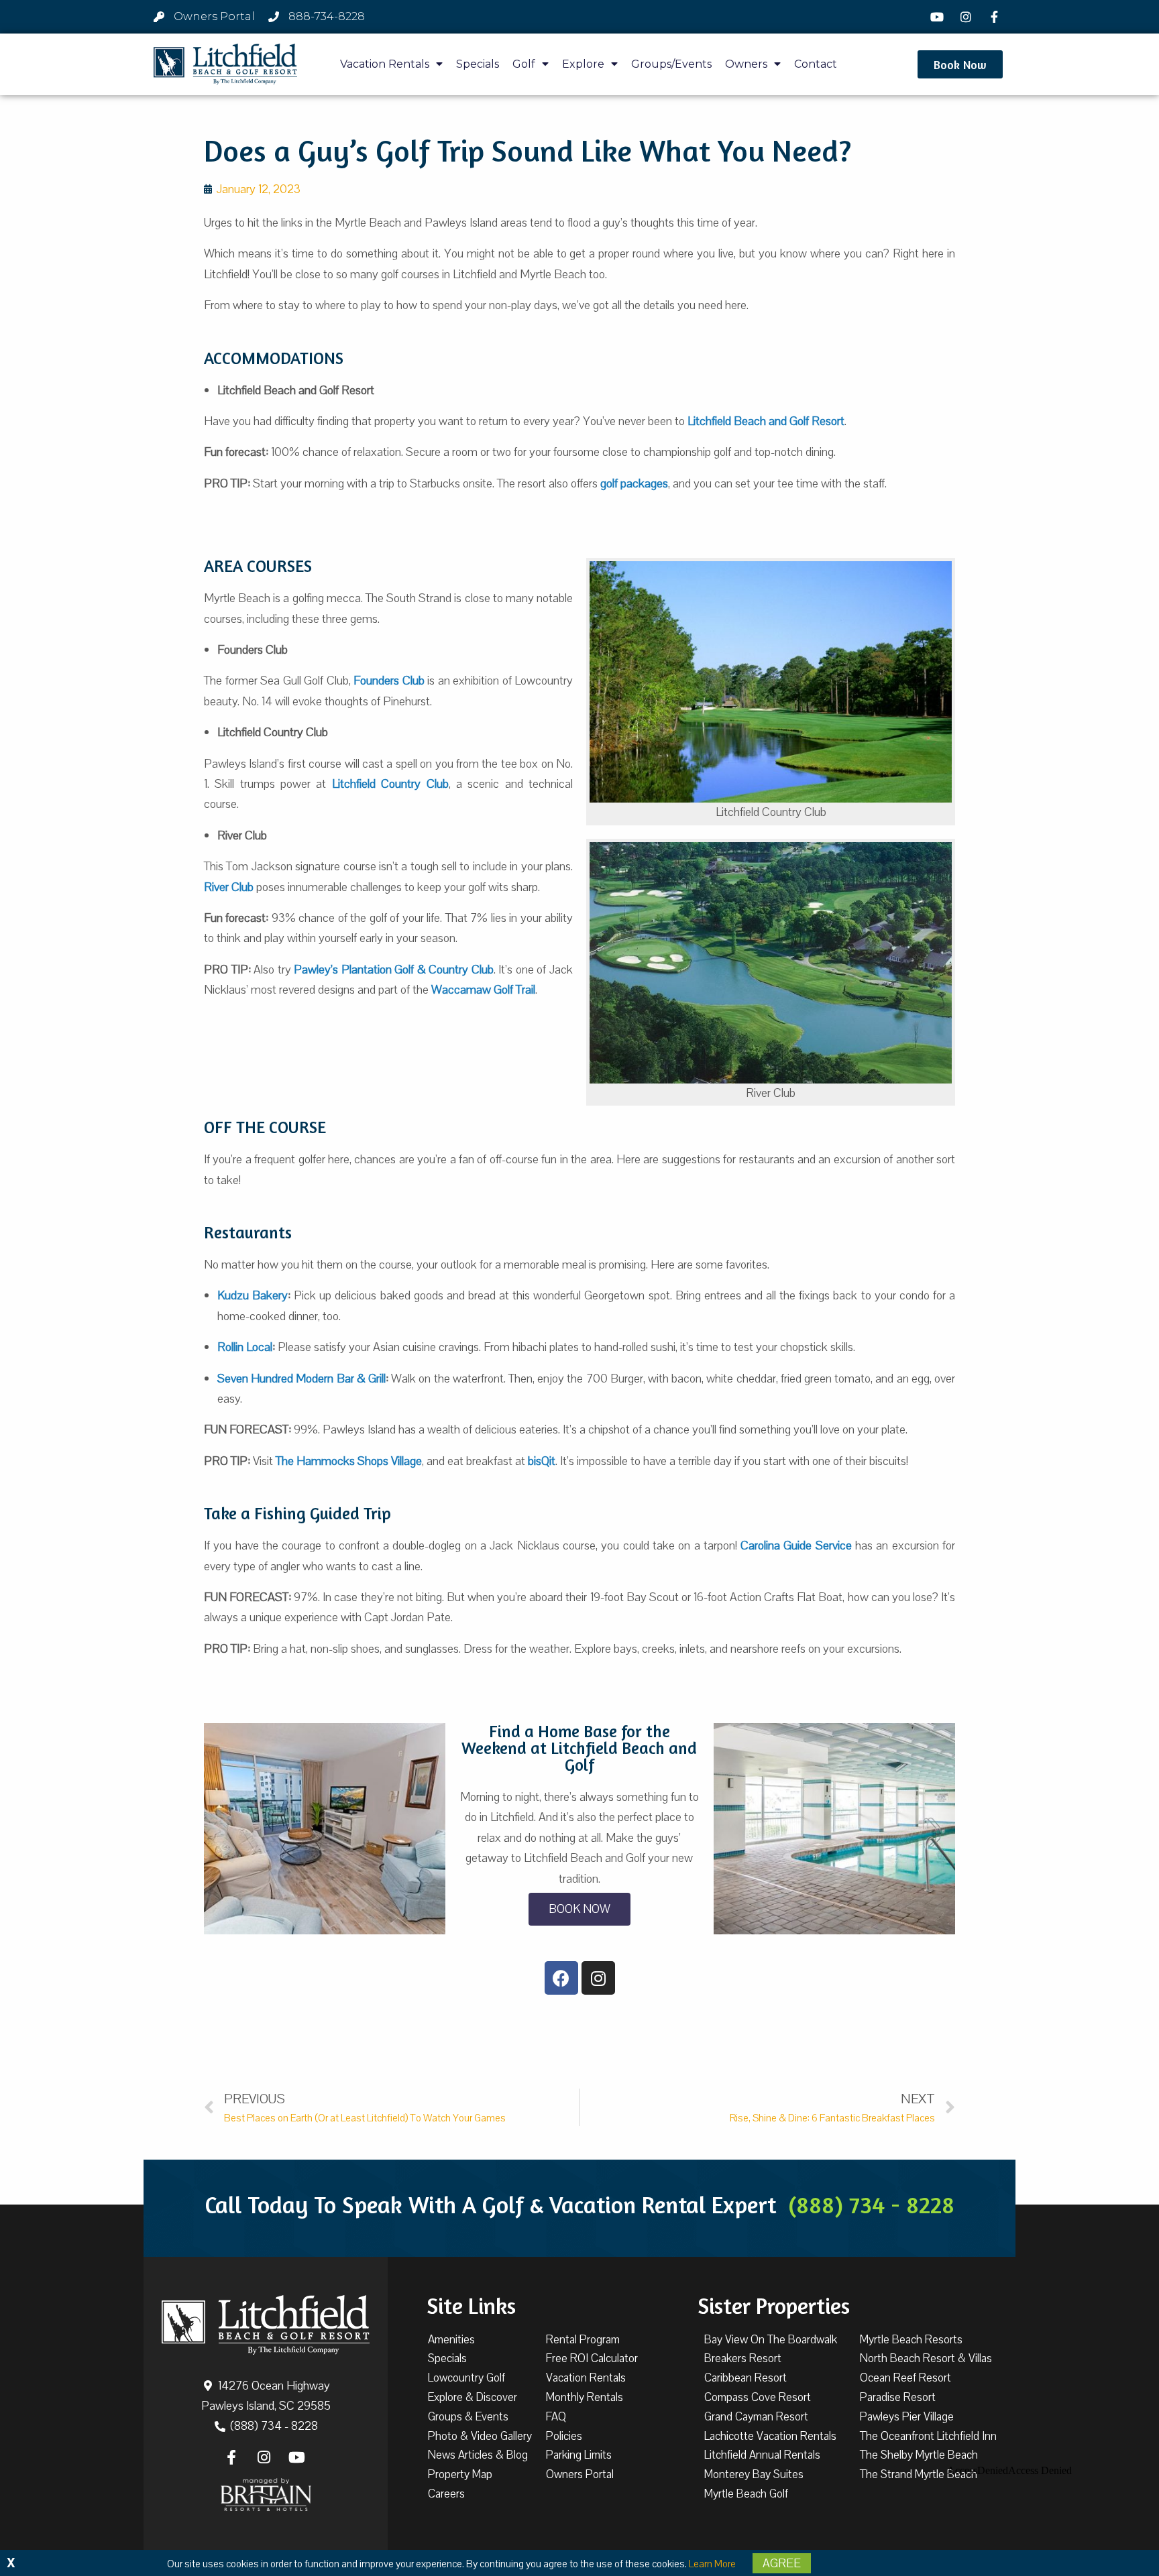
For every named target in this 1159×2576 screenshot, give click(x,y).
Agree (782, 2563)
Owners (746, 64)
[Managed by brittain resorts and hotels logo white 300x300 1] (266, 2495)
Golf (524, 64)
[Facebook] (996, 17)
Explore (583, 64)
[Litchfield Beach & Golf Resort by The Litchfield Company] (225, 64)
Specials (478, 64)
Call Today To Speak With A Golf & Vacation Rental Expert (579, 2205)
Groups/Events (671, 64)
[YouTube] (939, 17)
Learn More (712, 2564)
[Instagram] (967, 17)
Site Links (471, 2306)
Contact (816, 64)
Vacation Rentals (385, 64)
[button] (960, 64)
